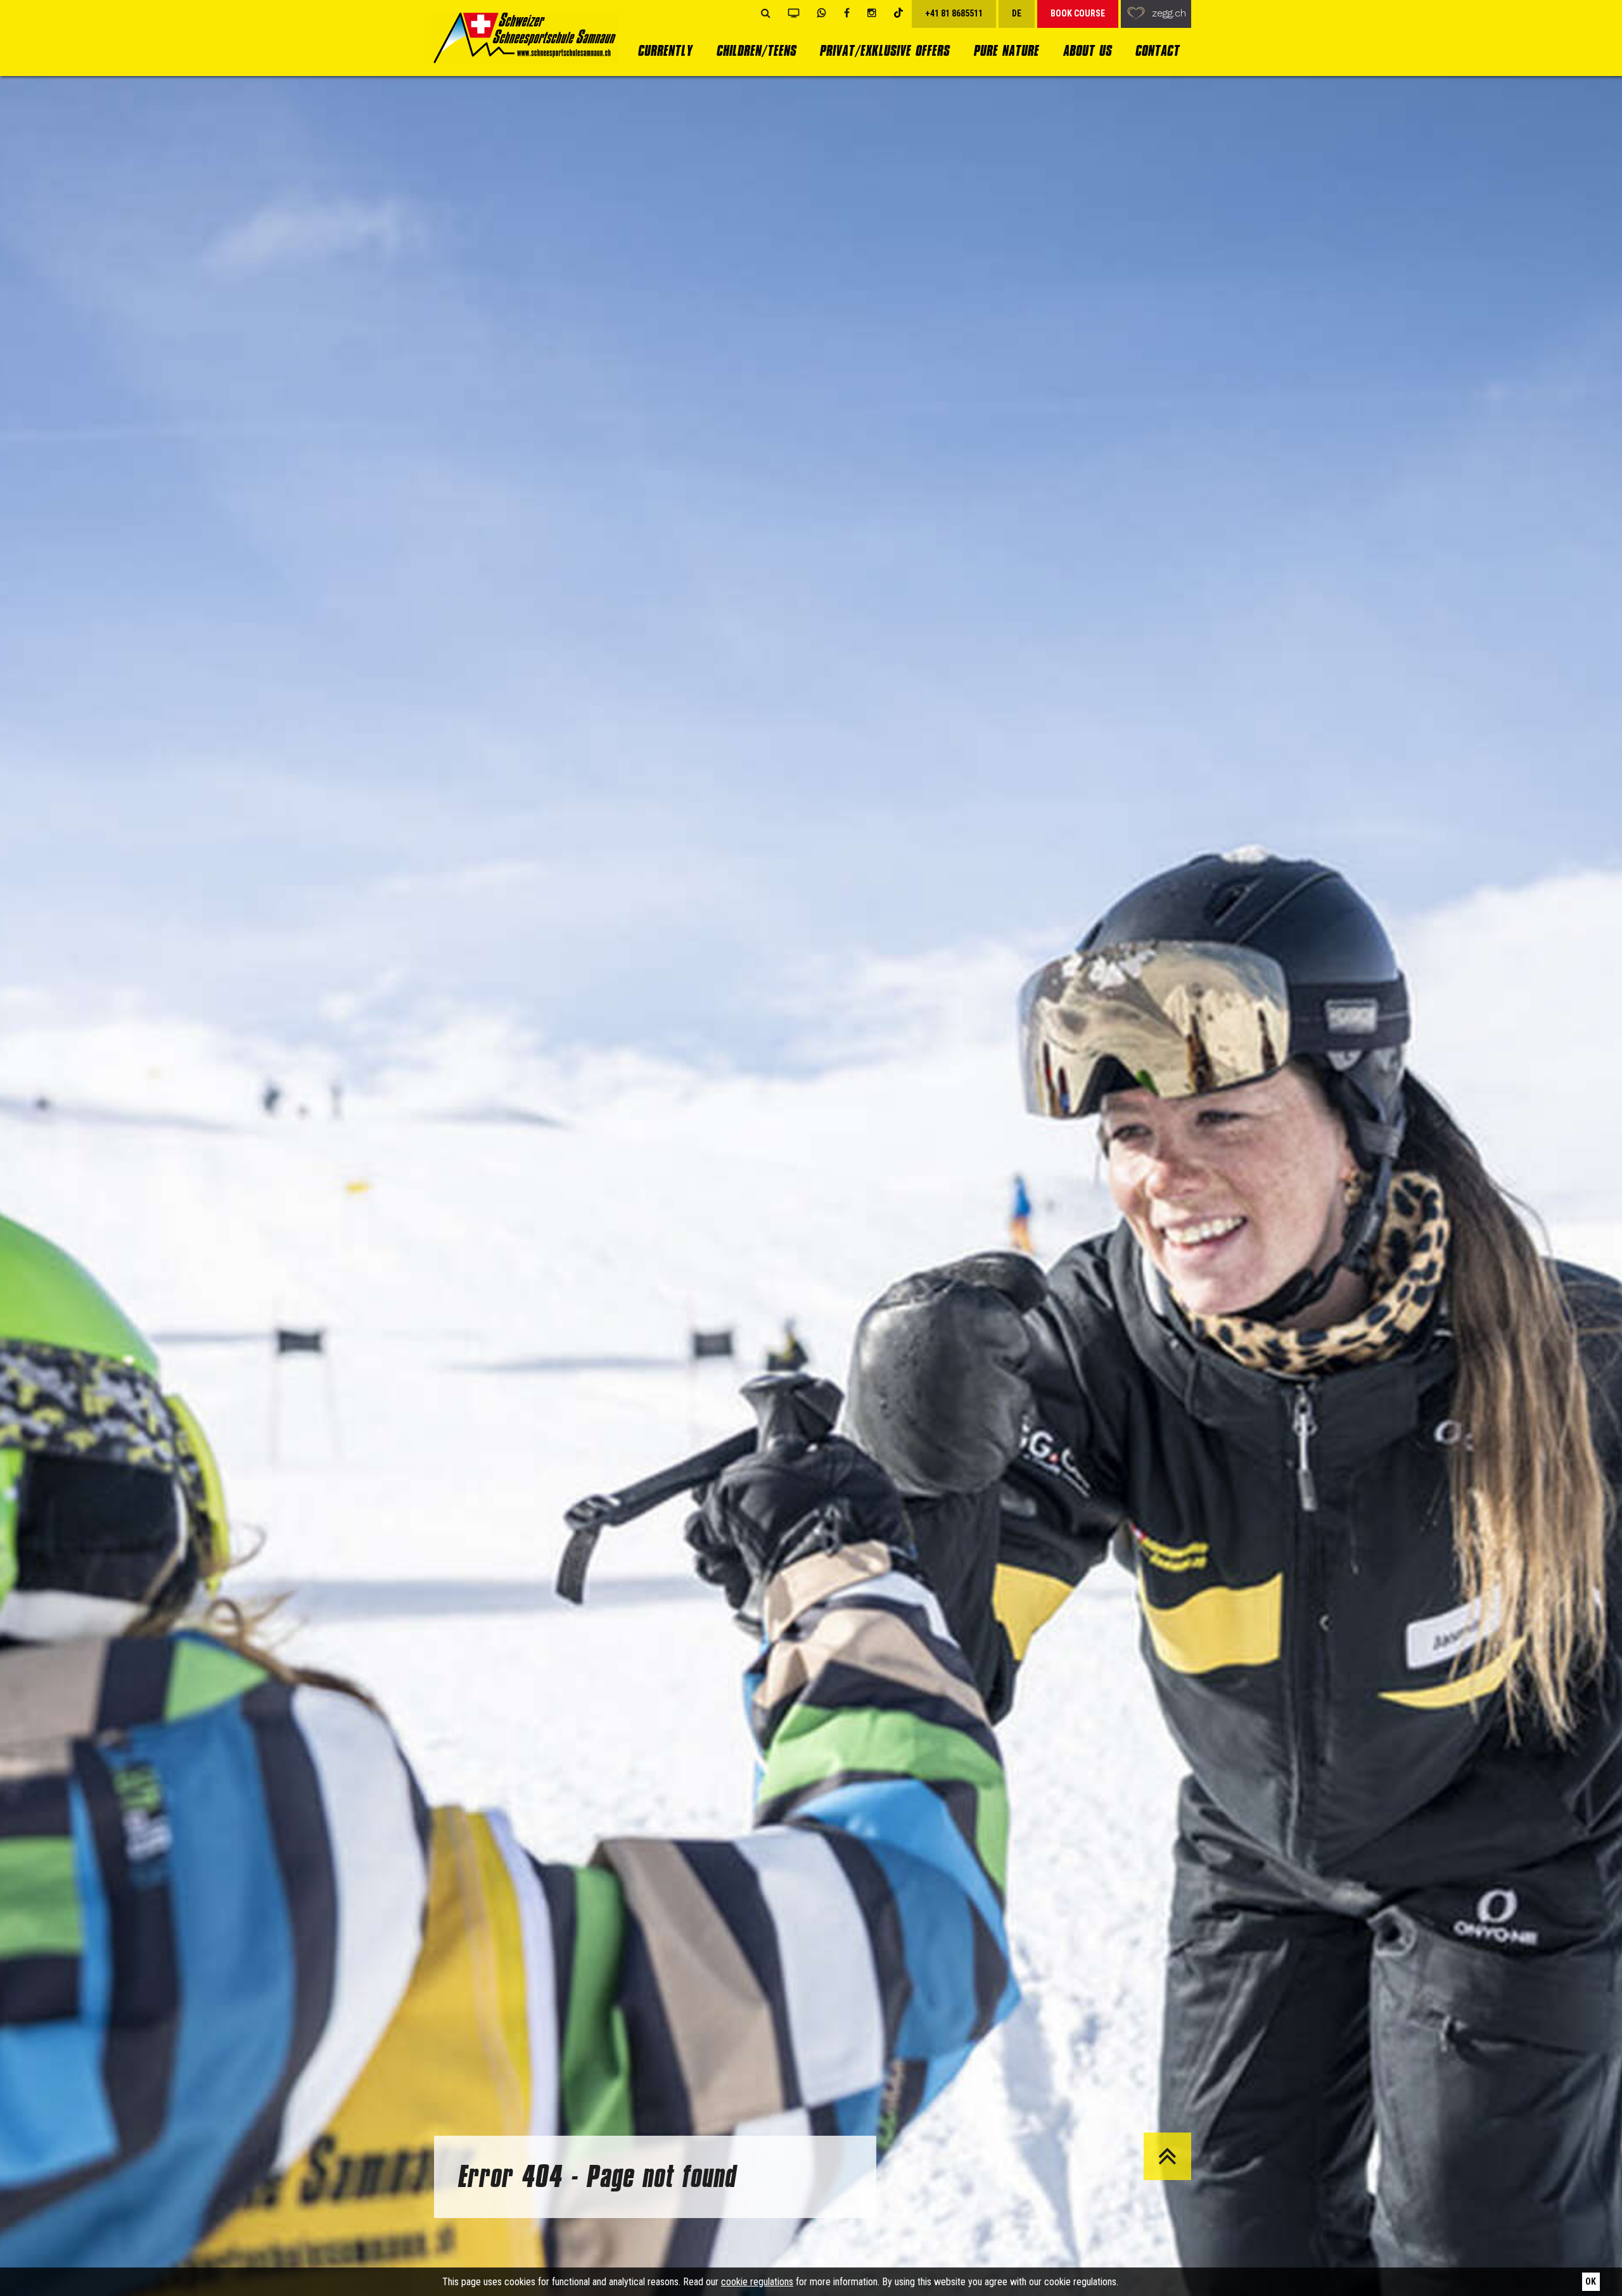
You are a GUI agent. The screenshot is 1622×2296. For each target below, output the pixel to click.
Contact (1157, 50)
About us (1087, 50)
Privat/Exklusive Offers (884, 50)
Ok (1591, 2281)
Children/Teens (756, 50)
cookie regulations (757, 2282)
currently (665, 50)
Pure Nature (1006, 50)
